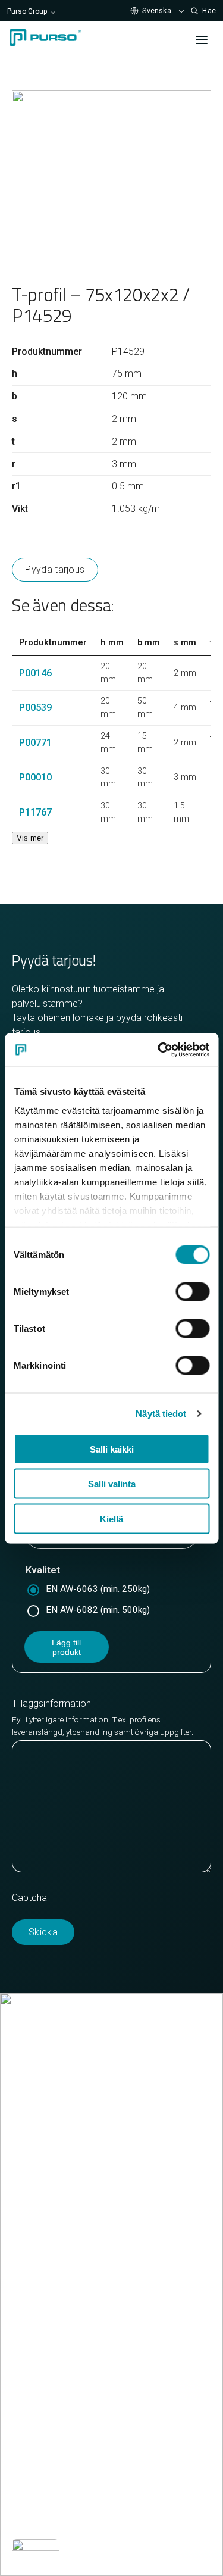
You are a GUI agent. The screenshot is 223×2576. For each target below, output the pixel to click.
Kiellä (111, 1518)
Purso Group (27, 11)
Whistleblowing (43, 2517)
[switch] (192, 1292)
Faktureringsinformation (61, 2199)
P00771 (35, 743)
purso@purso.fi (44, 2170)
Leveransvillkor (43, 2213)
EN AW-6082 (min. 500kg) (98, 1610)
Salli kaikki (112, 1449)
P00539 (35, 708)
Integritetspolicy (131, 2489)
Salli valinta (112, 1484)
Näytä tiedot (161, 1413)
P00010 (35, 777)
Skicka (43, 1932)
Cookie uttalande (47, 2489)
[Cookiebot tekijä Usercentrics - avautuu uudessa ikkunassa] (159, 1050)
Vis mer (30, 838)
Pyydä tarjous (55, 569)
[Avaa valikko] (202, 40)
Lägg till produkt (66, 1647)
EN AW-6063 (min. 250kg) (98, 1589)
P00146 (35, 673)
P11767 (35, 812)
